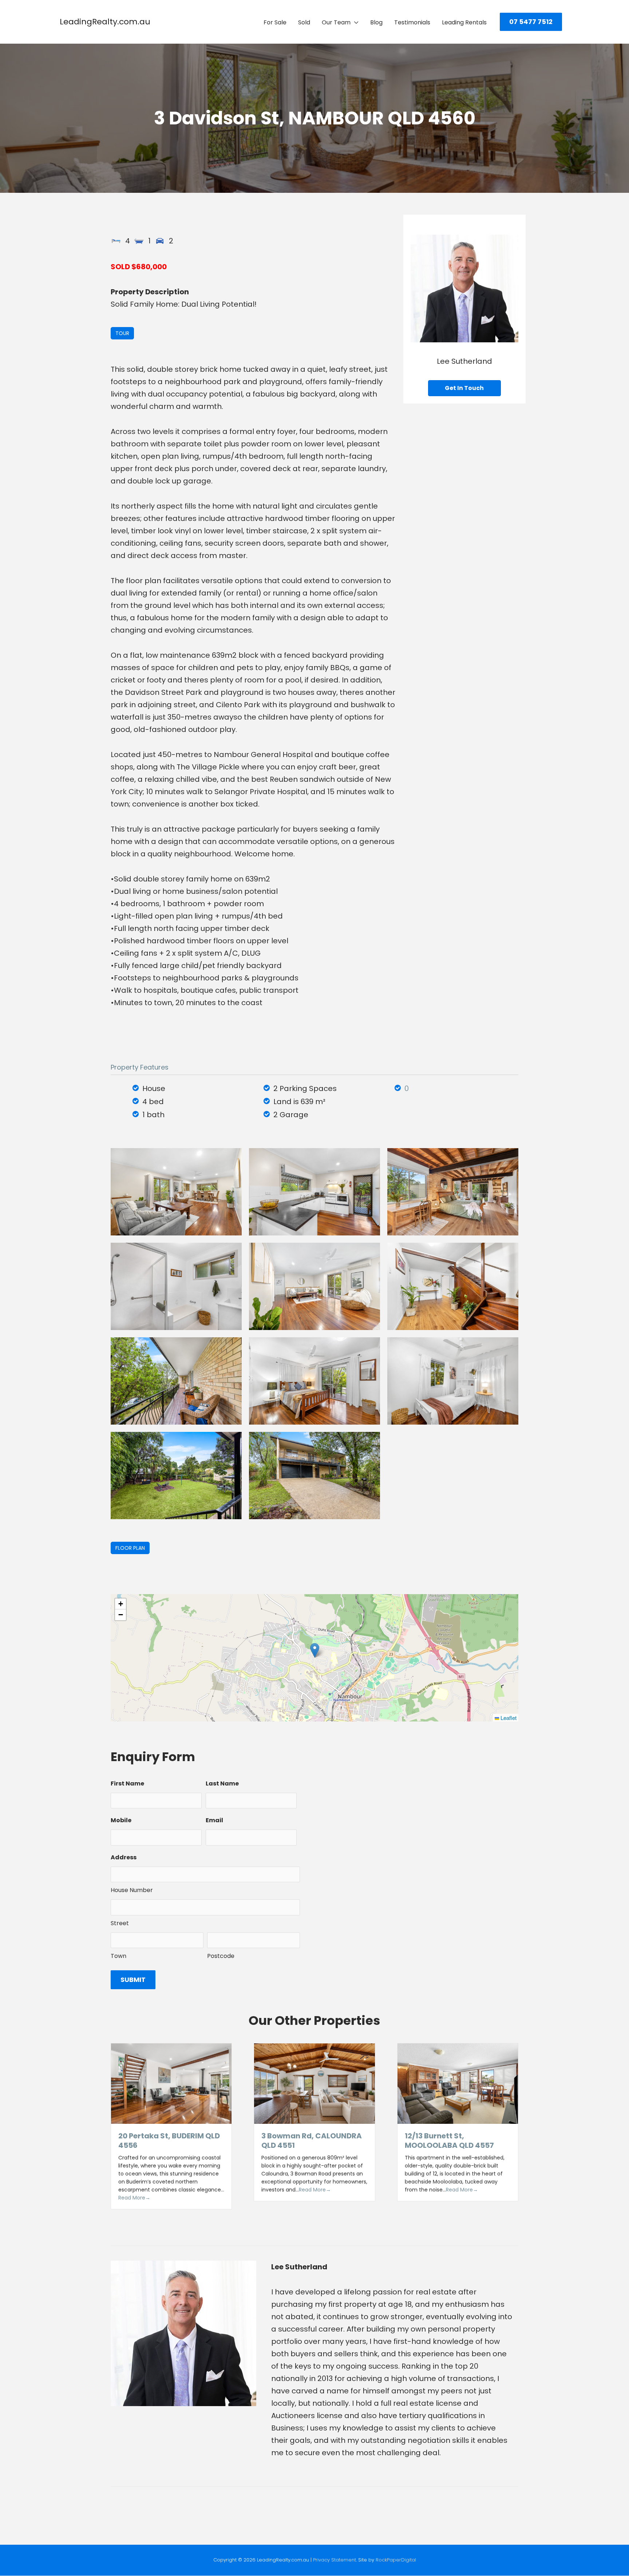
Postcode (221, 1956)
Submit (133, 1980)
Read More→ (134, 2198)
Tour (122, 333)
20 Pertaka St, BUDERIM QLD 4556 (169, 2141)
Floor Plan (130, 1548)
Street (120, 1923)
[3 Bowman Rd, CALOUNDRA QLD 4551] (314, 2083)
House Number (132, 1890)
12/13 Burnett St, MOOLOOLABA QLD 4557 (449, 2141)
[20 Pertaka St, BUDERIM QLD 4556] (171, 2083)
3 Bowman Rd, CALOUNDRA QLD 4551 (312, 2141)
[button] (531, 22)
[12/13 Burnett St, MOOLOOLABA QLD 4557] (458, 2083)
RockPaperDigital (396, 2560)
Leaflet (508, 1718)
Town (118, 1956)
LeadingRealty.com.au (105, 22)
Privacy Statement (335, 2560)
